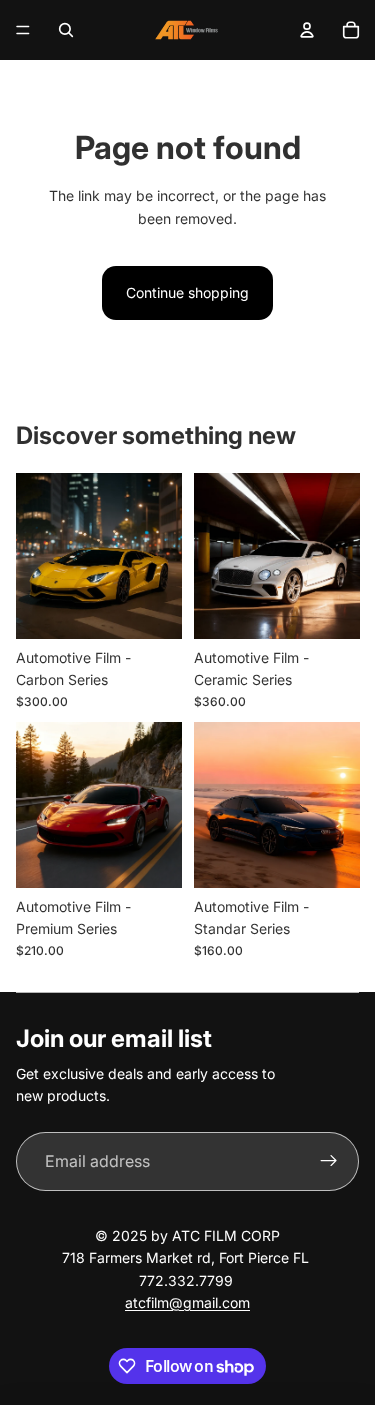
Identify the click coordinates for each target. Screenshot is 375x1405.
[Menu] (23, 30)
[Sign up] (329, 1162)
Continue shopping (187, 292)
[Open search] (66, 30)
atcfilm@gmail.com (187, 1302)
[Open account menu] (307, 30)
